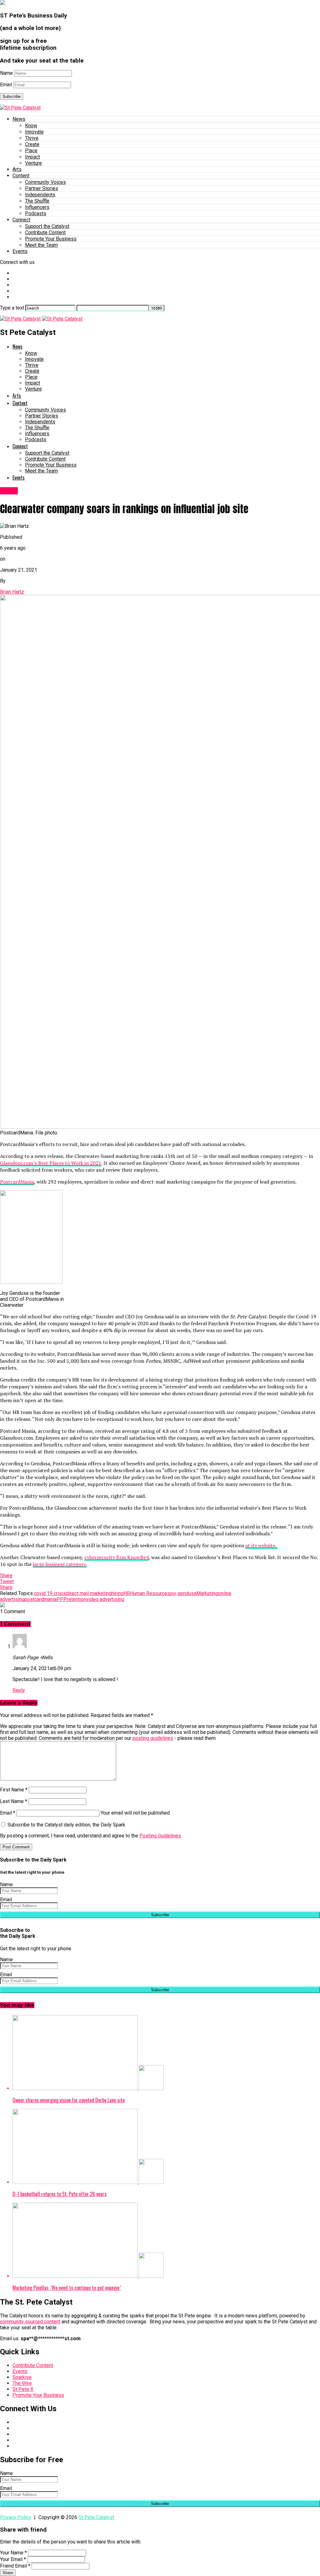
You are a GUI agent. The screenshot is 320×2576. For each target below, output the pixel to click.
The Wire (22, 2383)
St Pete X (23, 2389)
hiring (117, 1593)
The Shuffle (37, 201)
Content (21, 176)
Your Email (13, 2559)
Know (31, 126)
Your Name (13, 2553)
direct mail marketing (89, 1593)
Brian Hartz (12, 592)
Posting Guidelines (160, 1836)
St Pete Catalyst (96, 2517)
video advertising (105, 1599)
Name (6, 73)
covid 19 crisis (50, 1593)
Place (31, 151)
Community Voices (45, 182)
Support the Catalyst (47, 226)
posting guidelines (153, 1738)
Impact (32, 157)
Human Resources (150, 1593)
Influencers (37, 207)
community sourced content (30, 2322)
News (19, 119)
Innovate (34, 132)
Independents (40, 195)
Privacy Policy (16, 2517)
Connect (21, 220)
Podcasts (36, 213)
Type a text (12, 308)
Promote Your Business (51, 239)
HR (127, 1593)
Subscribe (12, 96)
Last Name (14, 1801)
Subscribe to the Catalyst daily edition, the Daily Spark (66, 1825)
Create (32, 144)
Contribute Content (45, 232)
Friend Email (15, 2566)
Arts (17, 169)
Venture (33, 163)
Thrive (32, 138)
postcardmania (40, 1599)
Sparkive (22, 2377)
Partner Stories (42, 188)
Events (20, 251)
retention (77, 1599)
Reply (19, 1690)
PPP (62, 1599)
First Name (14, 1790)
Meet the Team (41, 245)
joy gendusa (183, 1593)
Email (6, 85)
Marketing (207, 1593)
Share (8, 2573)
